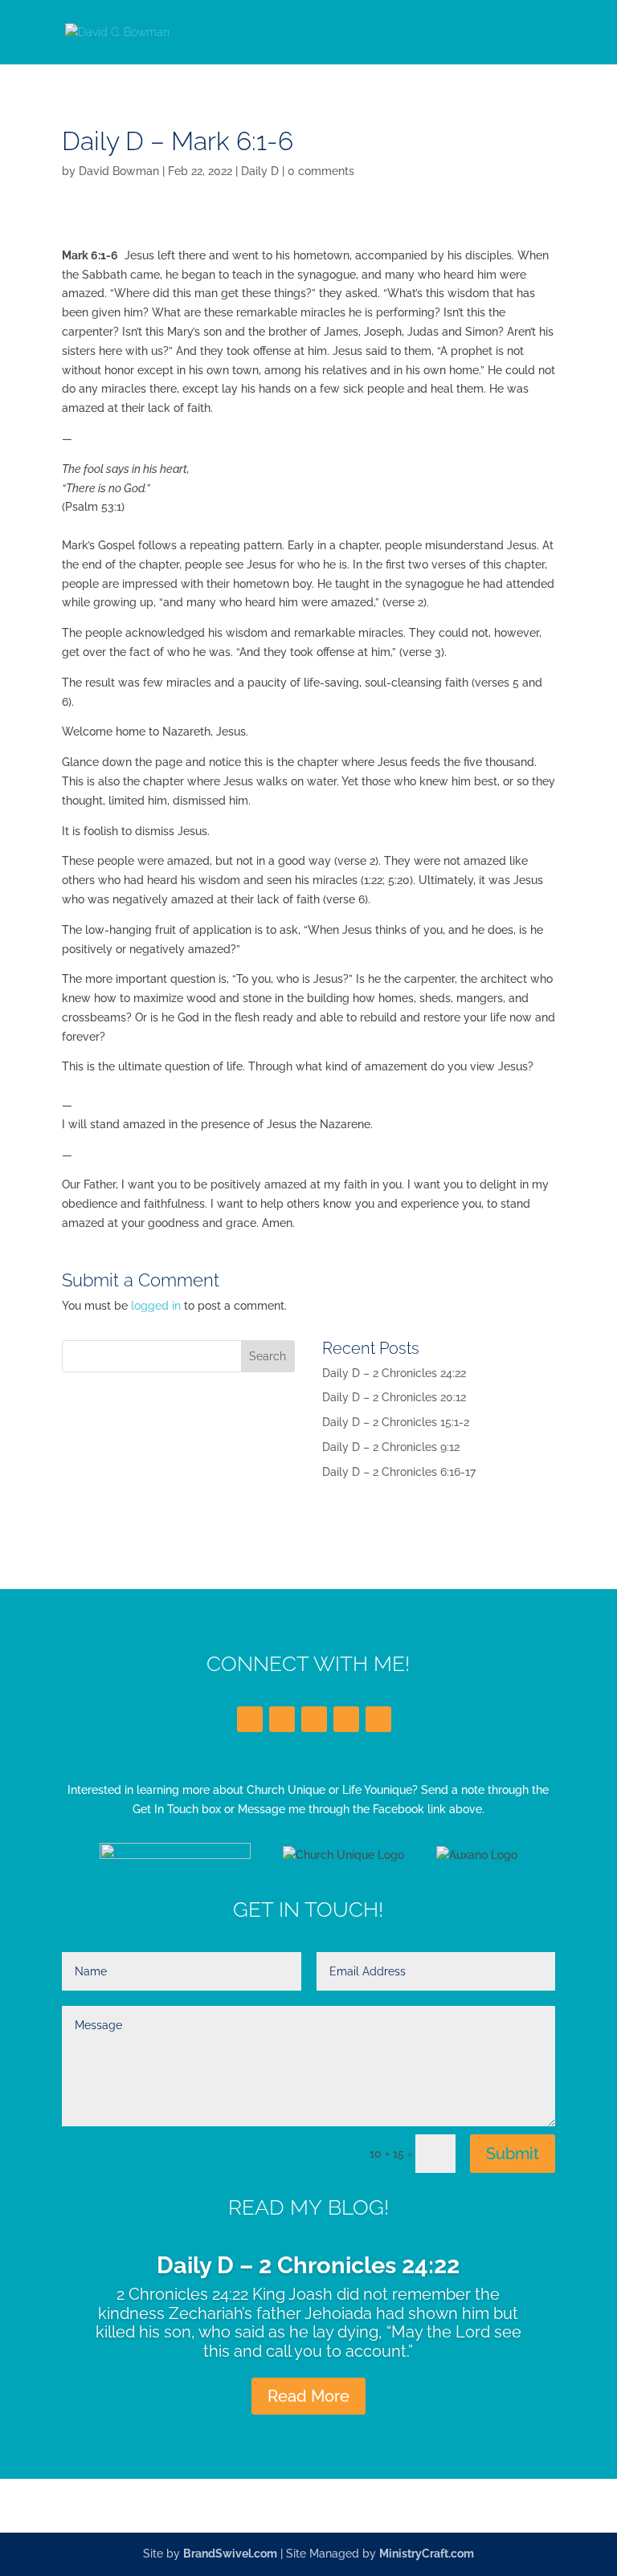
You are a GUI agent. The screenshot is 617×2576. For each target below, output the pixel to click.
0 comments (321, 171)
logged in (156, 1306)
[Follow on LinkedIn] (314, 1719)
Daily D (260, 171)
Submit (513, 2154)
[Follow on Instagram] (346, 1719)
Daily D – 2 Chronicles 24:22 (394, 1373)
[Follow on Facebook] (250, 1719)
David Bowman (119, 171)
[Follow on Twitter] (282, 1719)
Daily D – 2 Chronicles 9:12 (391, 1447)
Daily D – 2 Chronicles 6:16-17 (399, 1472)
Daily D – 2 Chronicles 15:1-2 (396, 1422)
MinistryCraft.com (427, 2554)
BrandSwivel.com (230, 2554)
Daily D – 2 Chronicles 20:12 (394, 1397)
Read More (308, 2396)
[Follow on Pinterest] (378, 1719)
